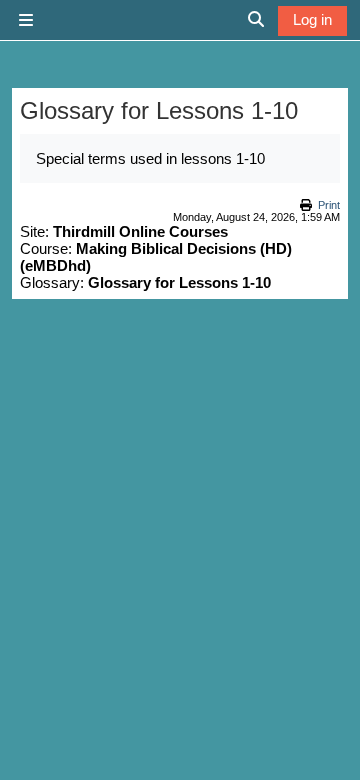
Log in (312, 19)
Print (329, 205)
